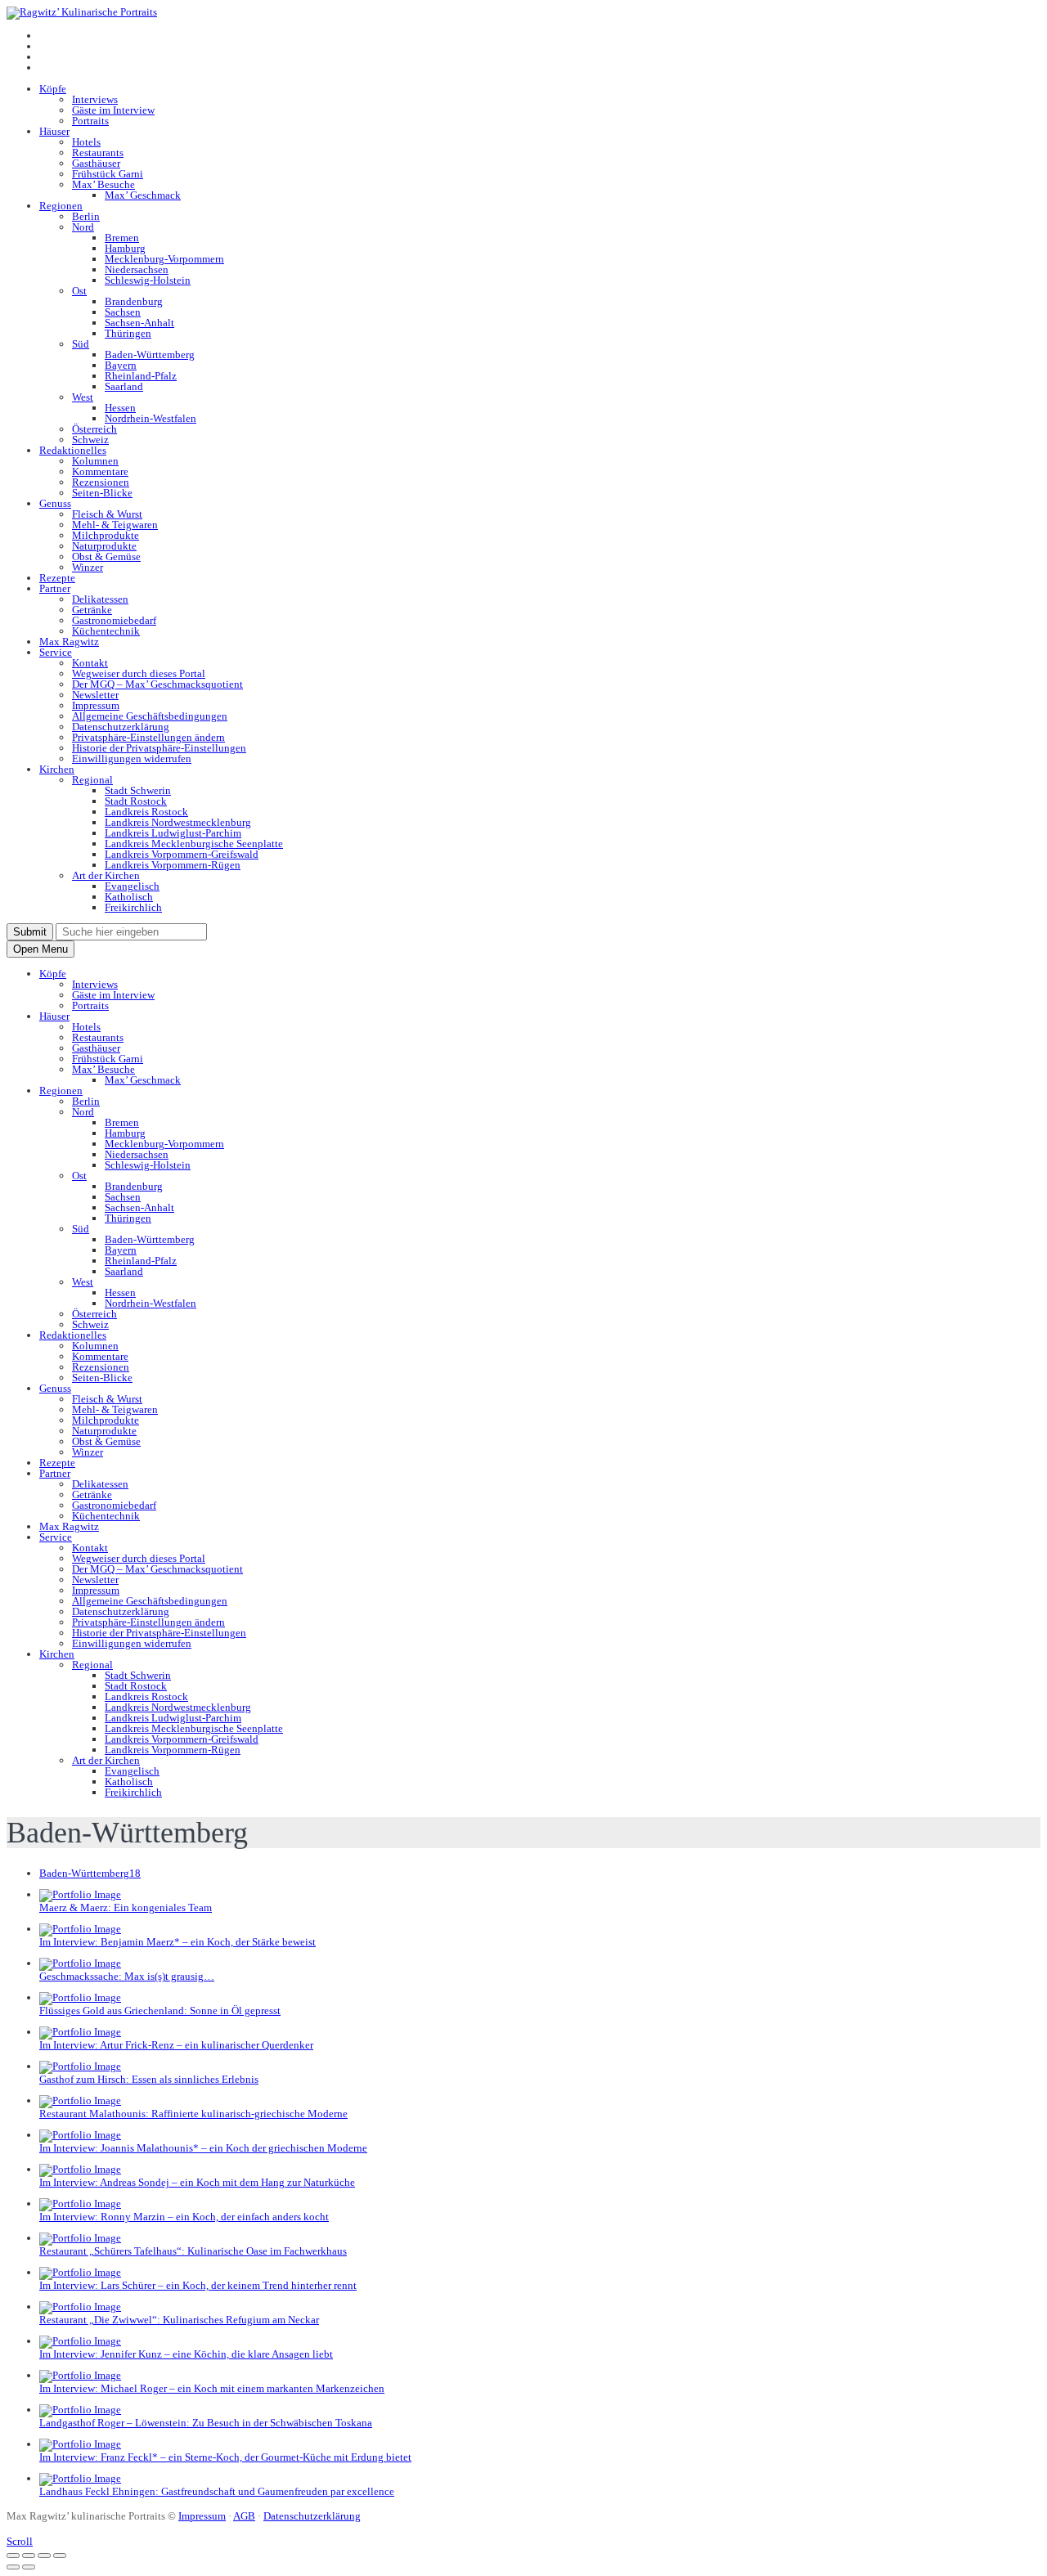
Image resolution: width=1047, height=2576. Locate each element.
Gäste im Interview (113, 110)
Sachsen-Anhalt (139, 323)
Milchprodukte (106, 535)
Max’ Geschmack (143, 195)
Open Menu (40, 949)
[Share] (29, 2556)
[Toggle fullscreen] (44, 2556)
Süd (81, 344)
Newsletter (95, 695)
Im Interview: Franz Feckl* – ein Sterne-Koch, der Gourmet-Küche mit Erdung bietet (225, 2457)
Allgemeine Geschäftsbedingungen (150, 716)
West (83, 397)
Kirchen (57, 769)
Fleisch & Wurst (107, 514)
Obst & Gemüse (106, 556)
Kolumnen (95, 461)
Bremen (122, 238)
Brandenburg (134, 301)
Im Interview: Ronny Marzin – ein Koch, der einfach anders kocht (184, 2217)
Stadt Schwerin (138, 790)
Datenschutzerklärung (121, 727)
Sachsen (123, 312)
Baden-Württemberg (150, 355)
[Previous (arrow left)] (13, 2567)
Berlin (86, 216)
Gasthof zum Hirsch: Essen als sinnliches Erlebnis (149, 2079)
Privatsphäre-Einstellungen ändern (148, 737)
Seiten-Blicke (102, 493)
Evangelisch (132, 886)
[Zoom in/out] (60, 2556)
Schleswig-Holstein (148, 280)
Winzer (88, 567)
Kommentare (100, 471)
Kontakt (90, 663)
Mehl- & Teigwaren (115, 525)
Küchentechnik (106, 631)
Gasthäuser (96, 163)
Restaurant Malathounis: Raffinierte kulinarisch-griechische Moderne (193, 2114)
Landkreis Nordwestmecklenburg (178, 822)
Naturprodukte (104, 546)
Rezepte (57, 578)
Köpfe (53, 89)
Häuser (54, 131)
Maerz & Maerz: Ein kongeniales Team (126, 1907)
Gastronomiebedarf (114, 620)
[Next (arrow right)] (29, 2567)
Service (56, 652)
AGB (244, 2516)
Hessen (120, 408)
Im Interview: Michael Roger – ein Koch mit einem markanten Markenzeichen (212, 2388)
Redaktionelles (73, 450)
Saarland (124, 386)
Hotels (86, 142)
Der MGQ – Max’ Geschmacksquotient (157, 684)
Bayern (121, 365)
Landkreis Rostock (146, 812)
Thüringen (128, 333)
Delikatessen (100, 599)
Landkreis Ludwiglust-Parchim (173, 833)
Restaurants (98, 153)
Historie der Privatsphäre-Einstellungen (159, 748)
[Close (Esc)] (13, 2556)
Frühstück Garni (108, 174)
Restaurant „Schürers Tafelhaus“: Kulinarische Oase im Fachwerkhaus (193, 2251)
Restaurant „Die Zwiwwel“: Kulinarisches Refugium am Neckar (179, 2320)
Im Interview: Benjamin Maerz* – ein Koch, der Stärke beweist (177, 1942)
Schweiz (90, 440)
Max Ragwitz (69, 642)
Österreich (94, 429)
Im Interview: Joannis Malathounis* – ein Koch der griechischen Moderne (203, 2148)
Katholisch (129, 897)
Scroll (20, 2541)
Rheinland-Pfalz (141, 376)
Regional (92, 780)
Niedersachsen (137, 269)
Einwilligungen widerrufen (132, 758)
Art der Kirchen (106, 875)
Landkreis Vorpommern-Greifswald (182, 854)
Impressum (96, 705)
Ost (79, 291)
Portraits (90, 121)
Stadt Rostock (136, 801)
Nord (83, 227)
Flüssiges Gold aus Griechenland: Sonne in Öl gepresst (160, 2011)
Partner (55, 588)
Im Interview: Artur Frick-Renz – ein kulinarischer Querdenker (176, 2045)
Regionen (61, 206)
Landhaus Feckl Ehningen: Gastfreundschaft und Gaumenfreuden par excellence (217, 2491)
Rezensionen (101, 482)
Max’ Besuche (103, 184)
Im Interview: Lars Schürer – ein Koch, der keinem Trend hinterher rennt (198, 2285)
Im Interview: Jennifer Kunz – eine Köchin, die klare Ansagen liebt (186, 2354)
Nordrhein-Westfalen (151, 418)
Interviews (95, 99)
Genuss (55, 503)
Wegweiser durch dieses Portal (139, 673)
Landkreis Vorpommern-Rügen (173, 865)
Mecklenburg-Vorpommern (164, 259)
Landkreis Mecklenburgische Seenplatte (194, 844)
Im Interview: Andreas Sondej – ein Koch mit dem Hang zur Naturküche (197, 2182)
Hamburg (125, 248)
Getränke (92, 610)
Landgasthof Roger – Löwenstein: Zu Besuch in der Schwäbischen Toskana (206, 2423)
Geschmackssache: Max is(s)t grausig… (127, 1976)
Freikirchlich (133, 907)
